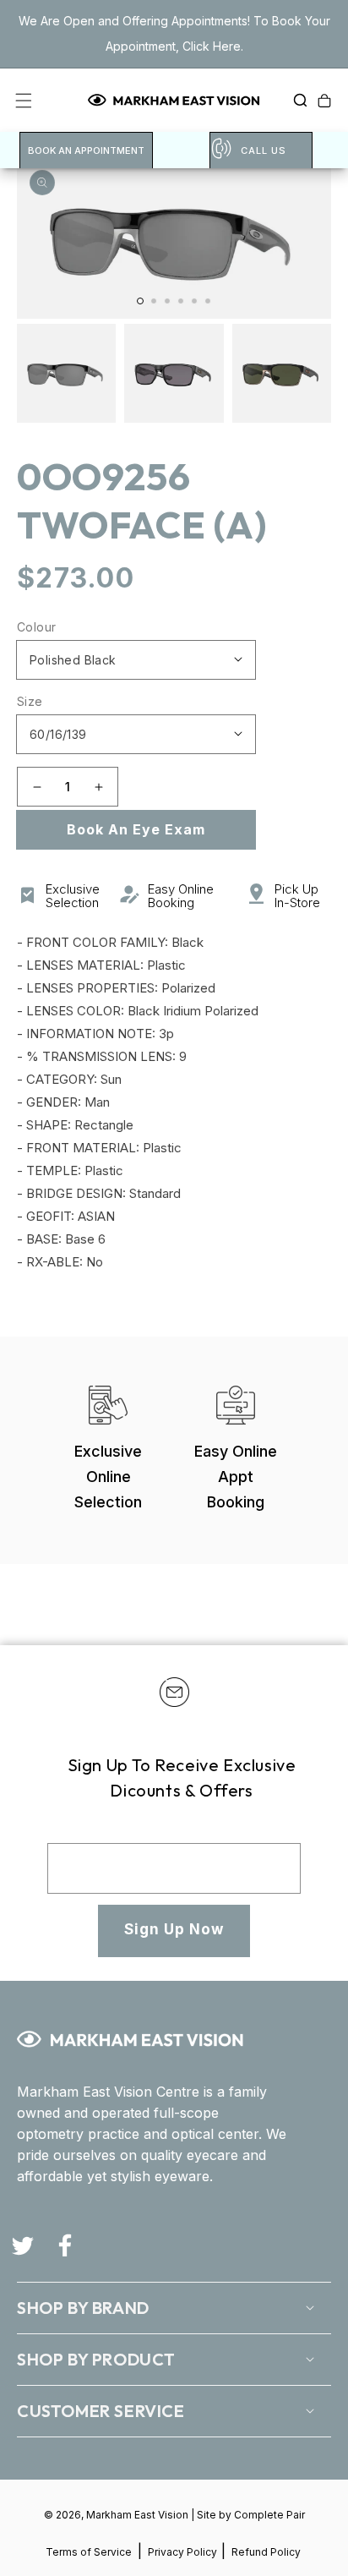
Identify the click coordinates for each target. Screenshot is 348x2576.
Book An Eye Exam (136, 829)
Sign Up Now (174, 1929)
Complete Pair (269, 2515)
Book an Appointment (86, 150)
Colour (36, 627)
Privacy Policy (184, 2552)
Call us (264, 150)
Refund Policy (266, 2552)
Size (30, 701)
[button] (296, 101)
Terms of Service (89, 2552)
